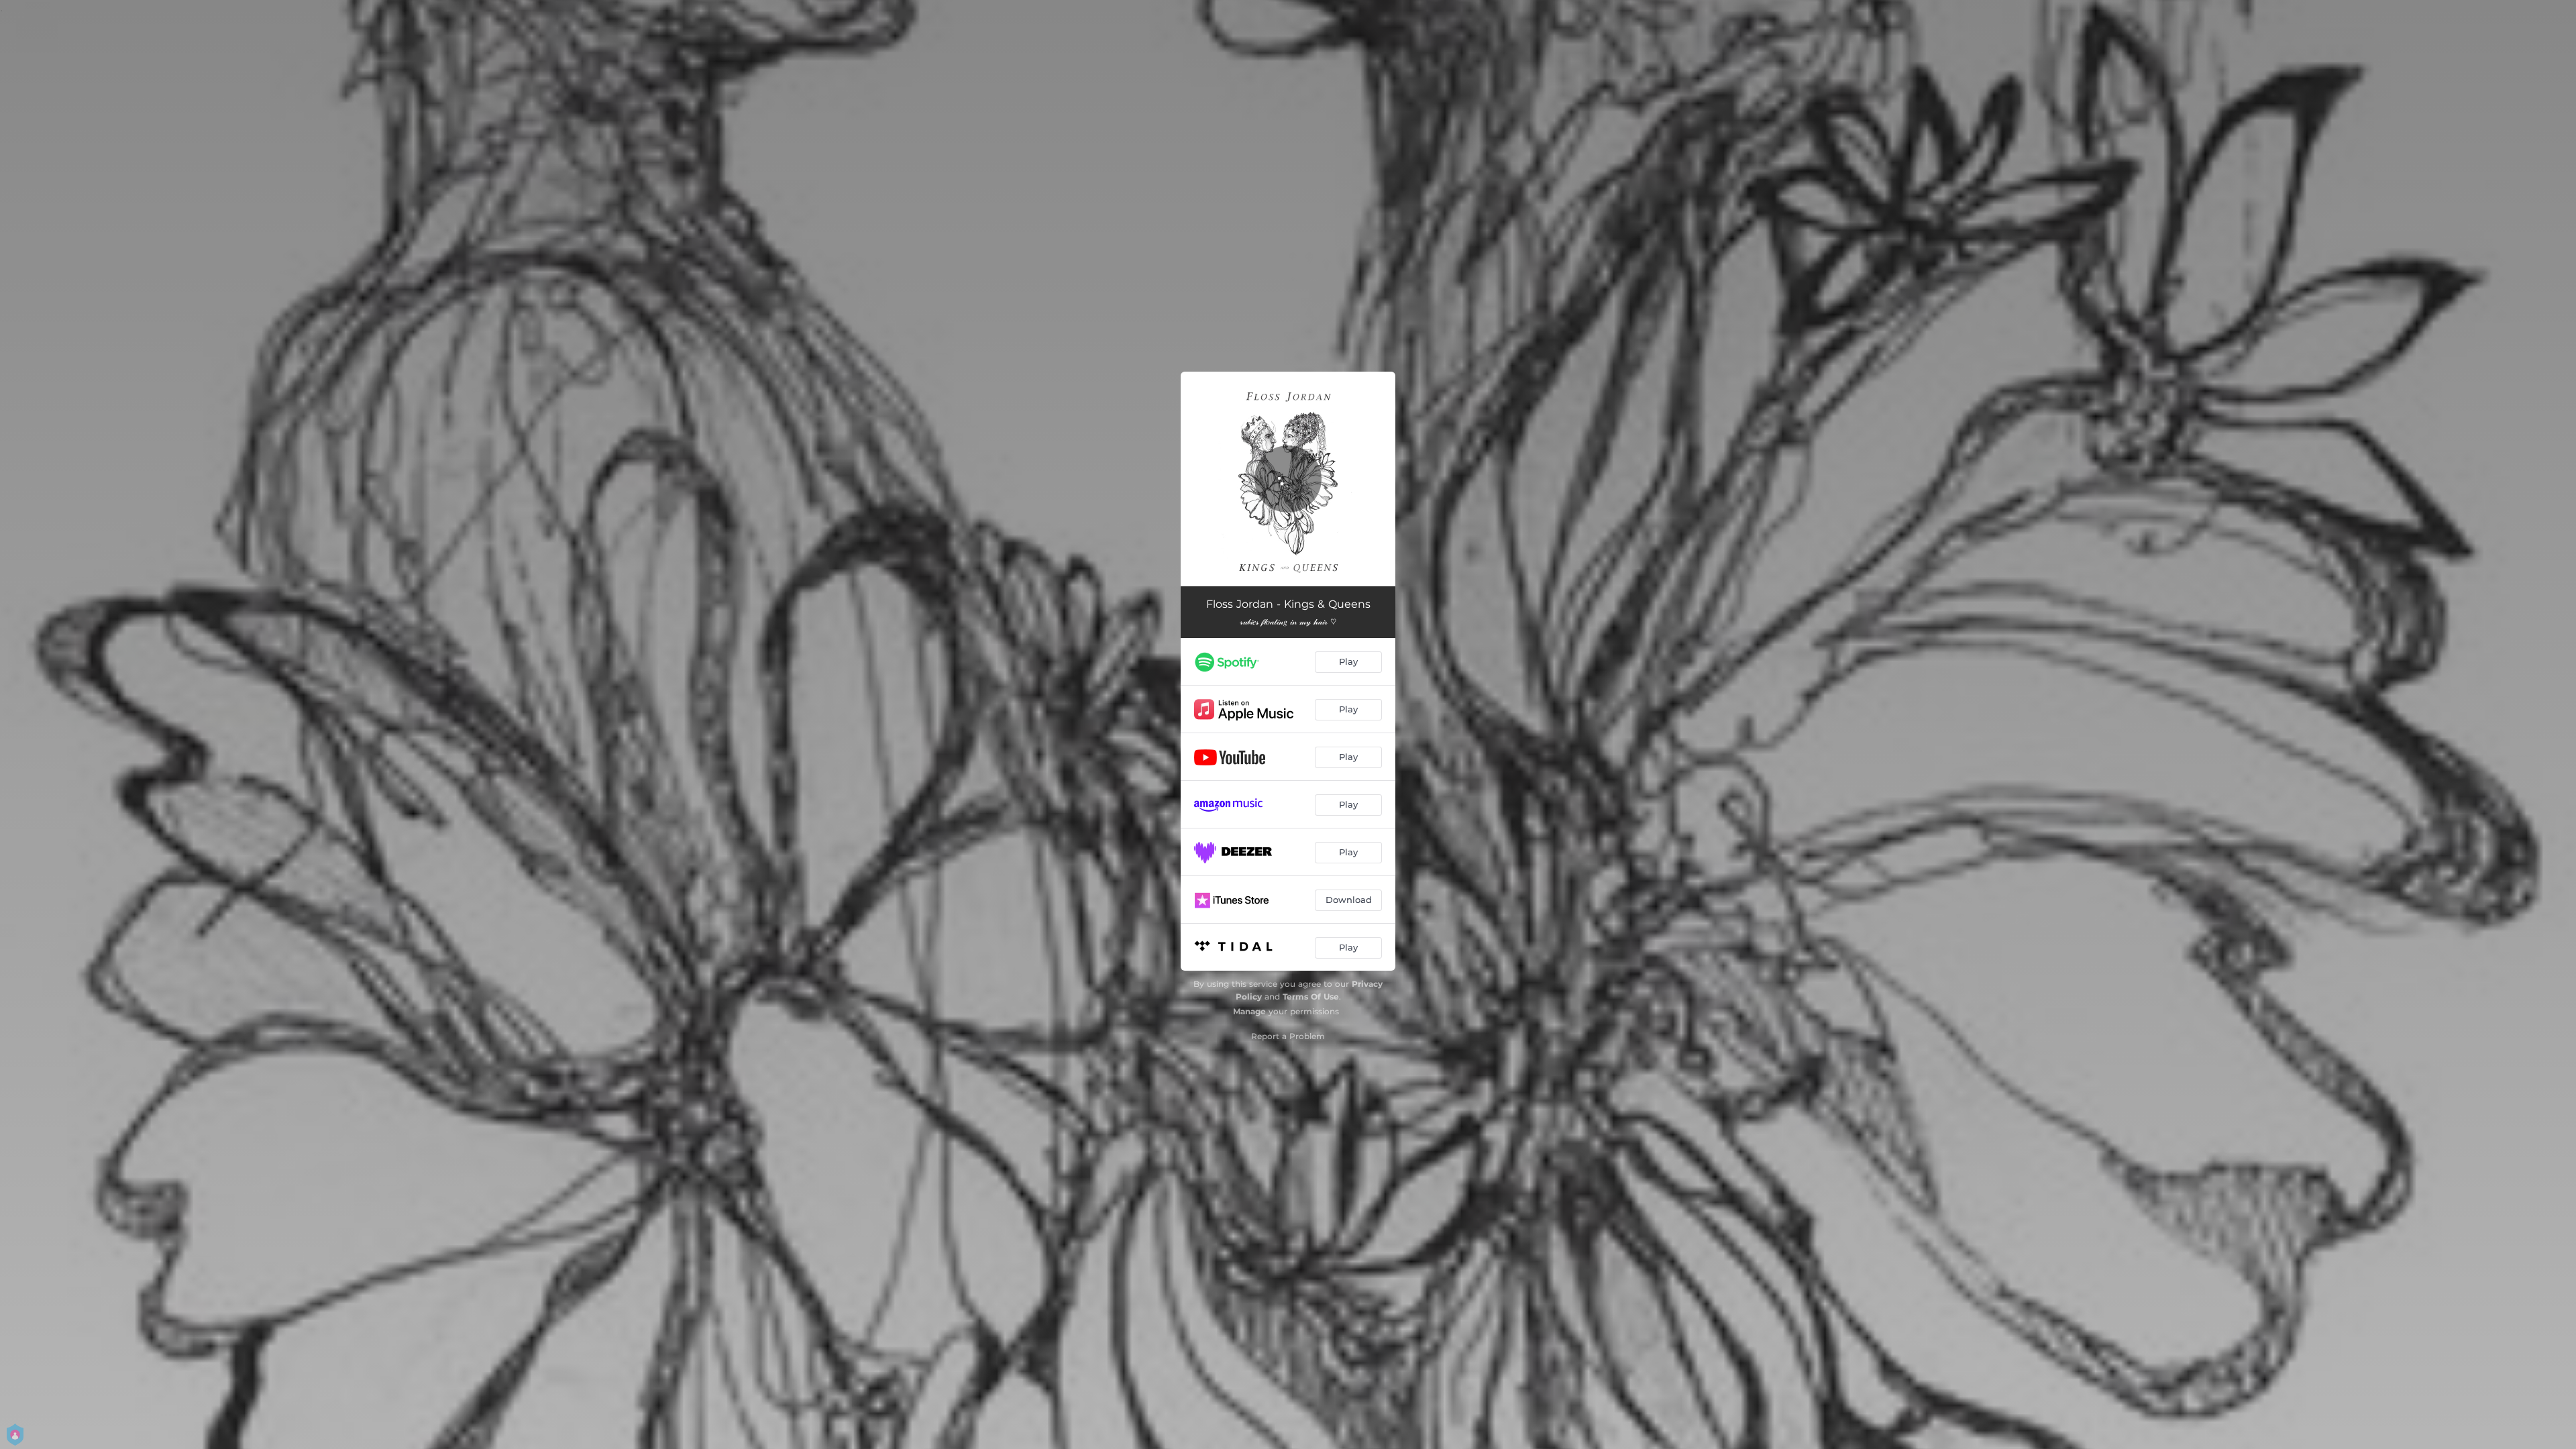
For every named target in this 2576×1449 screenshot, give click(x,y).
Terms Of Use (1311, 997)
